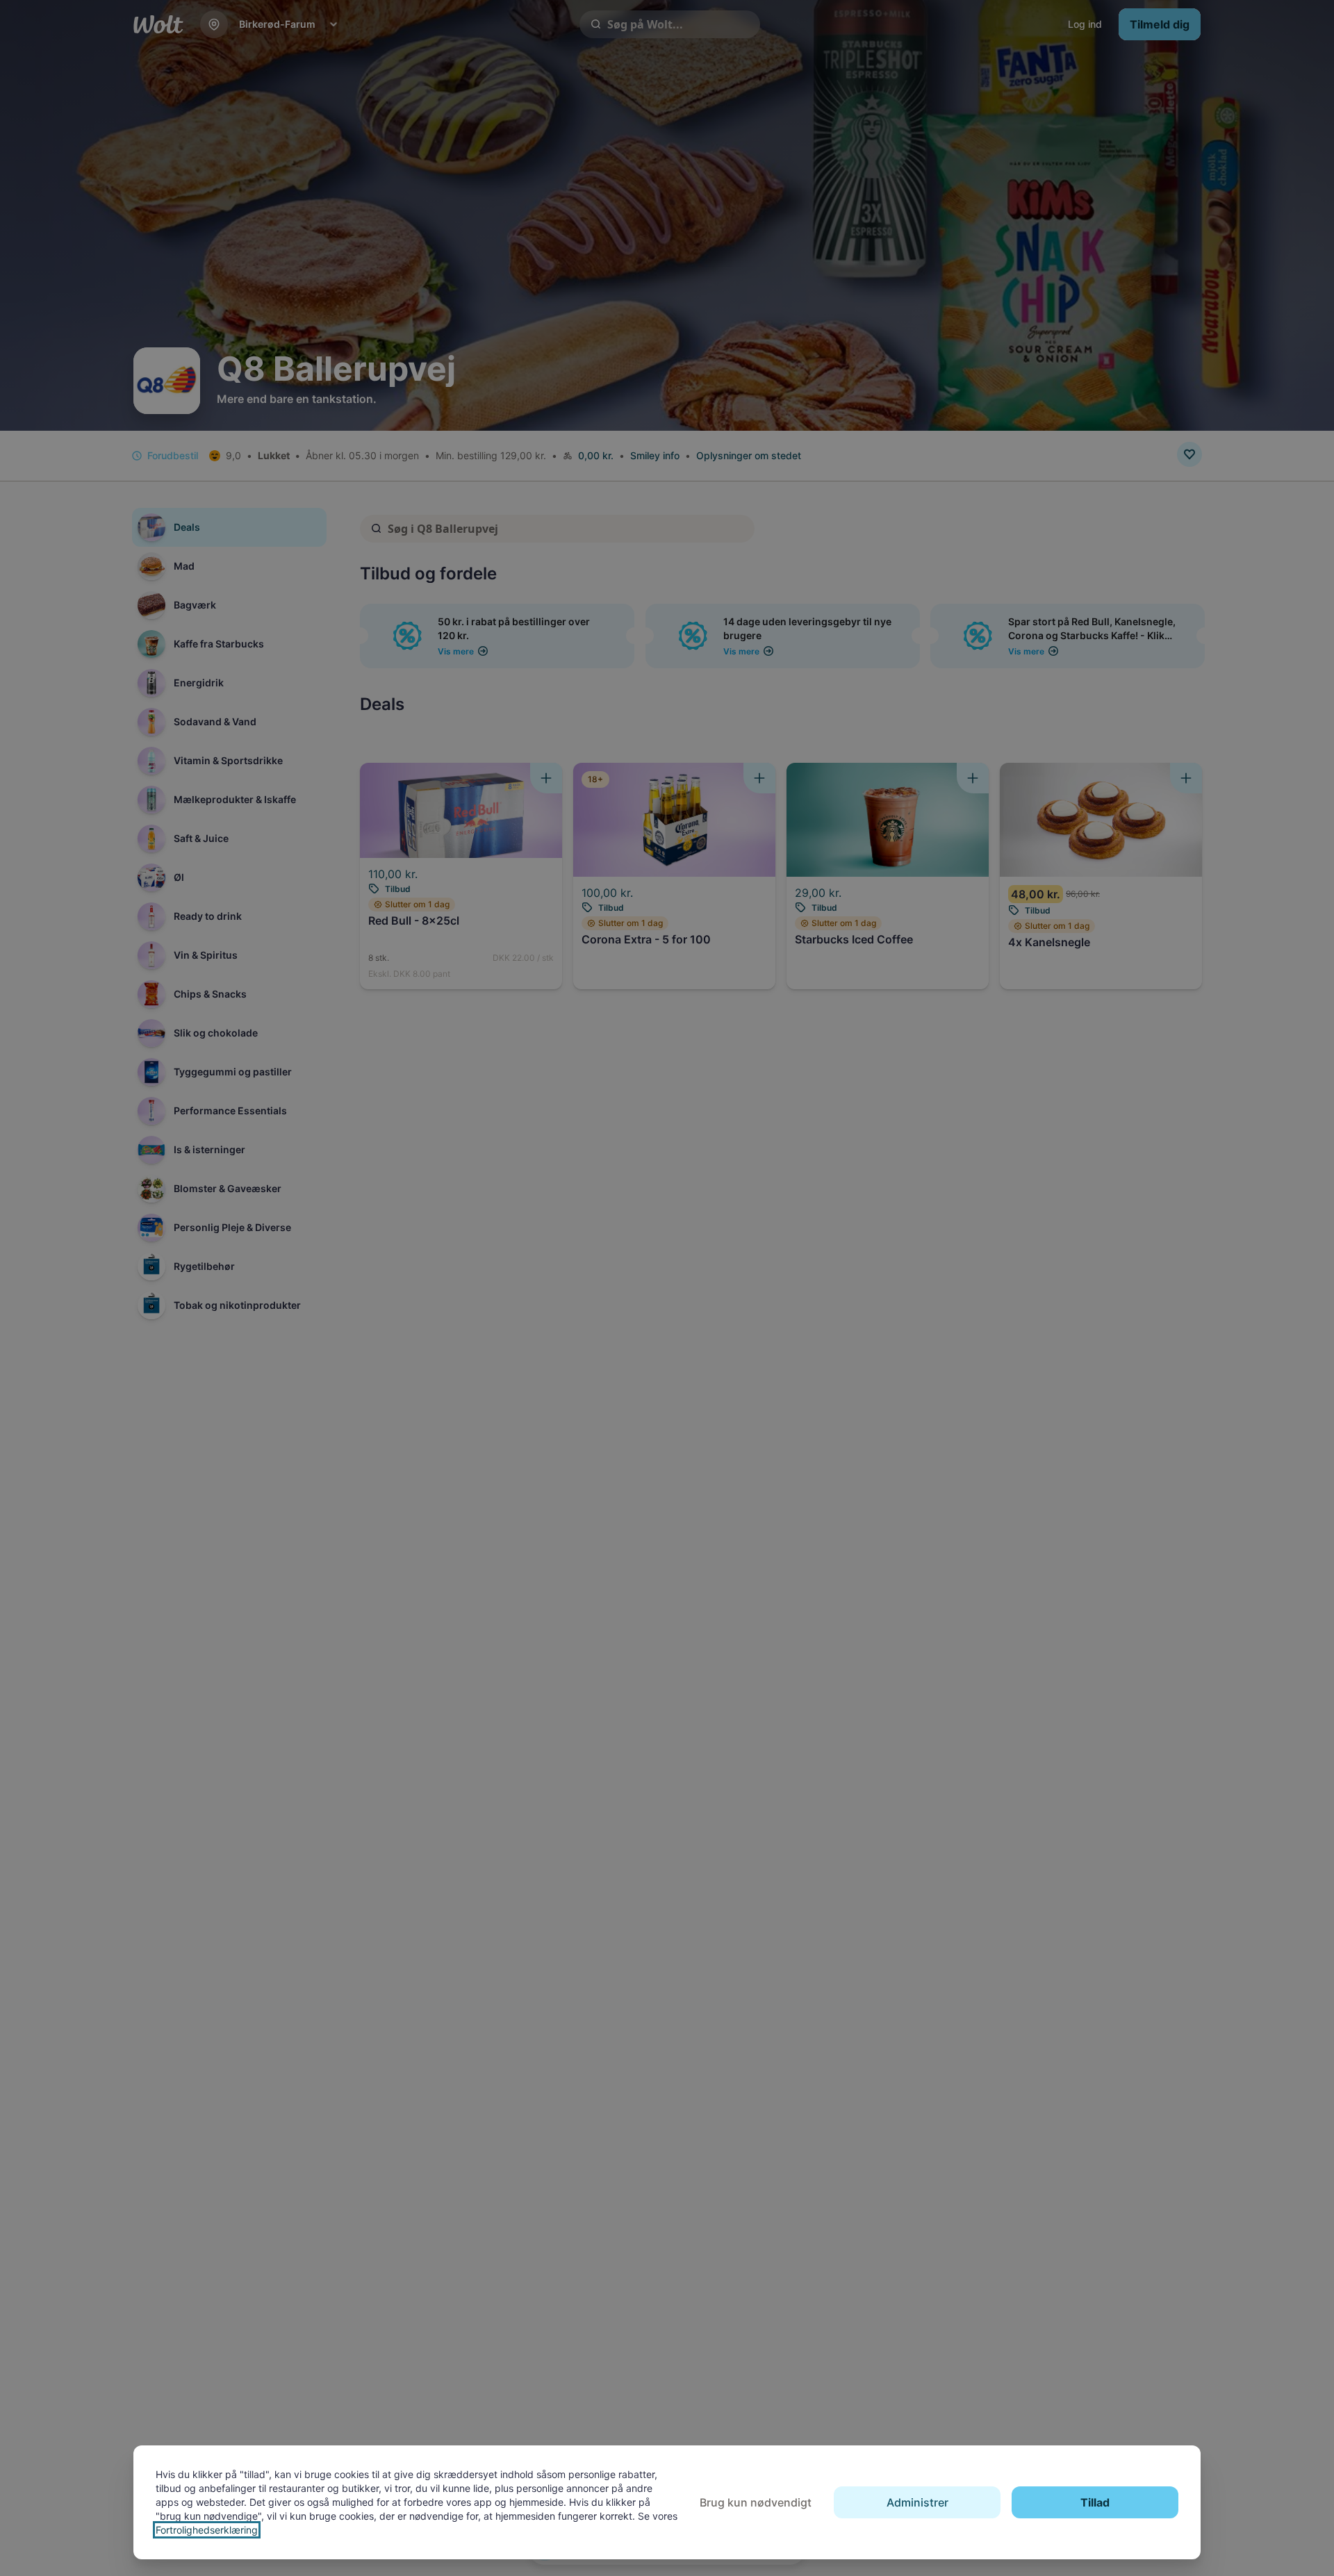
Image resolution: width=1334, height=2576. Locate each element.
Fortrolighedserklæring (207, 2530)
